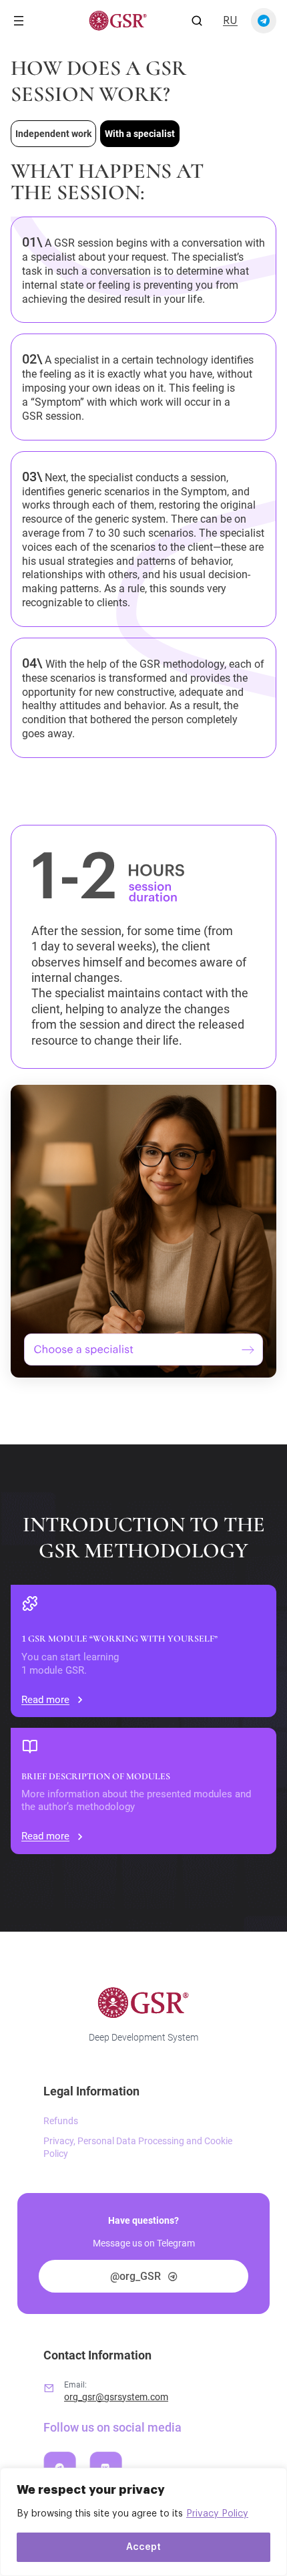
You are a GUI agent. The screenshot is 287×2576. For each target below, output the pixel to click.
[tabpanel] (143, 769)
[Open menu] (19, 21)
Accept (143, 2547)
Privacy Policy (217, 2514)
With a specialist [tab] (140, 134)
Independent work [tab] (53, 134)
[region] (143, 2522)
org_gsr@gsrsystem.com (116, 2397)
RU (230, 21)
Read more (45, 1700)
